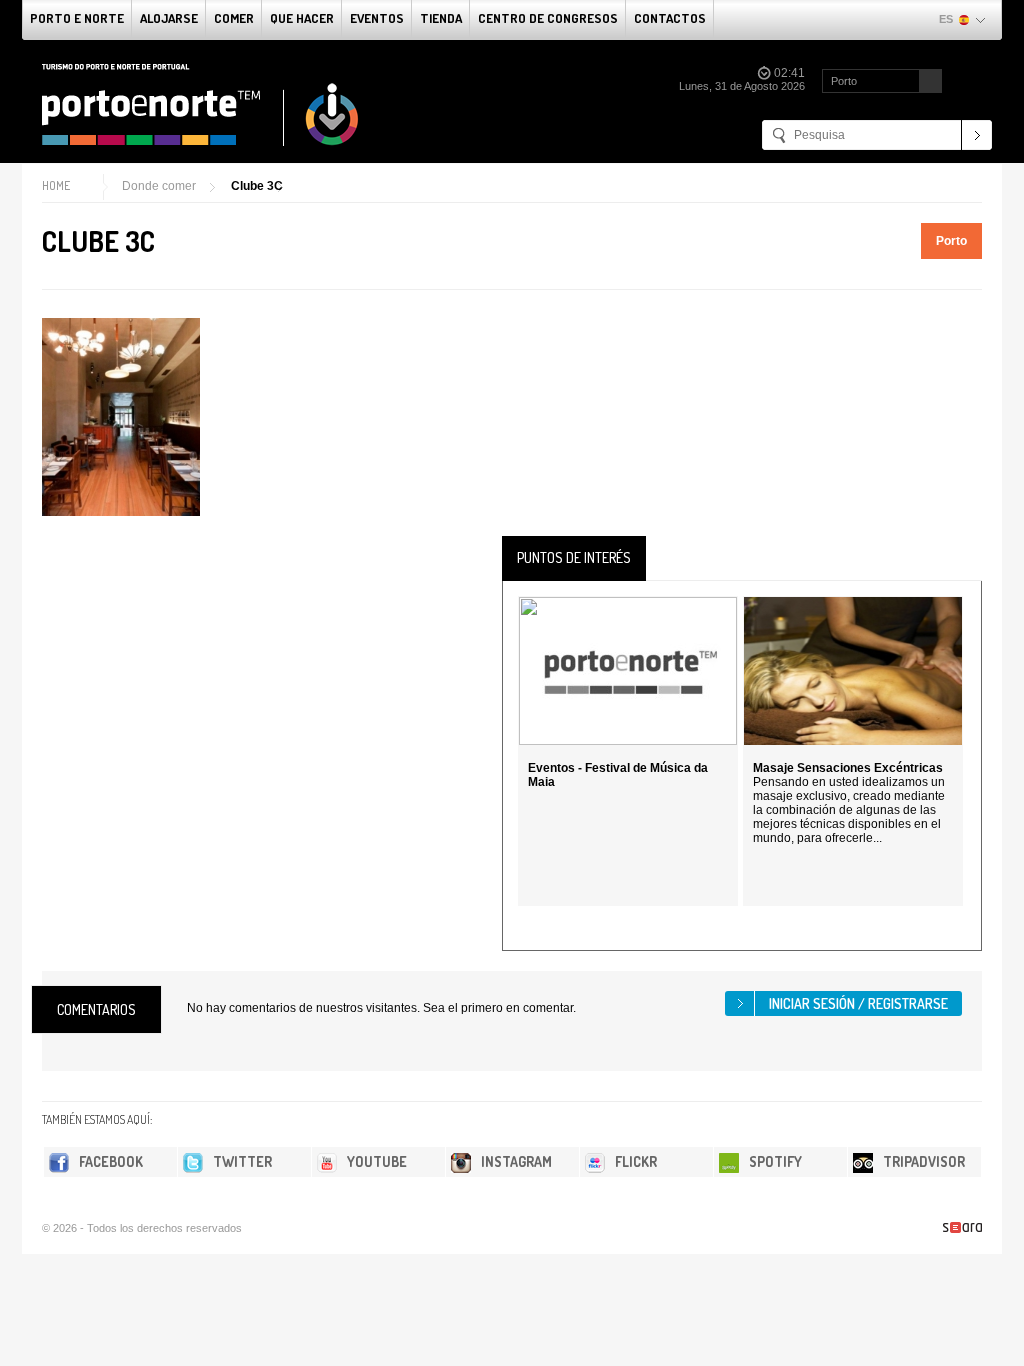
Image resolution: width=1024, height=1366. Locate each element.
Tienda (441, 18)
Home (56, 185)
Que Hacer (302, 18)
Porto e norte (77, 18)
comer (234, 18)
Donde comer (159, 186)
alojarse (169, 18)
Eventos (377, 18)
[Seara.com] (962, 1227)
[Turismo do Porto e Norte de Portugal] (201, 105)
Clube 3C (257, 186)
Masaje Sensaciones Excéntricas (848, 768)
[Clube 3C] (121, 417)
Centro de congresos (548, 18)
